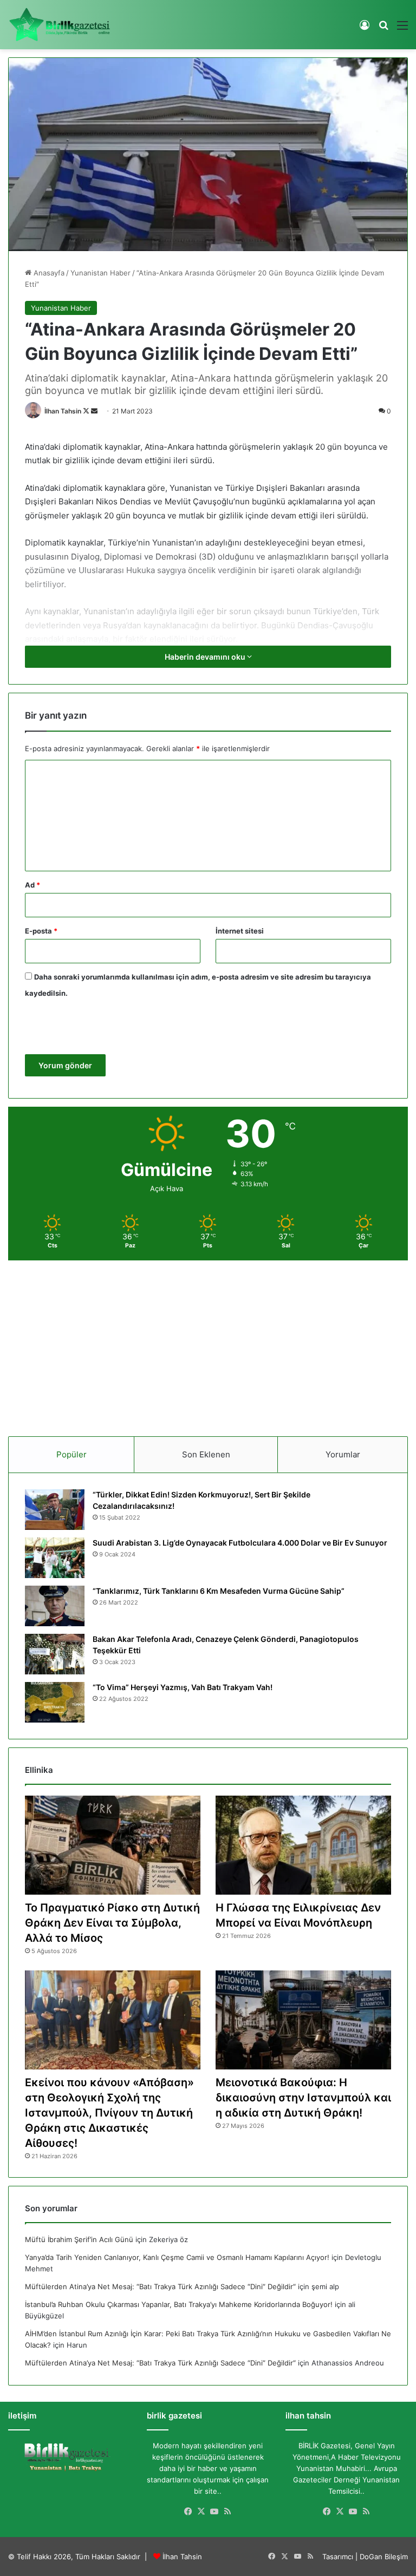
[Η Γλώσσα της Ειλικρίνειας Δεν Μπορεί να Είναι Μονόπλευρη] (303, 1845)
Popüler (71, 1454)
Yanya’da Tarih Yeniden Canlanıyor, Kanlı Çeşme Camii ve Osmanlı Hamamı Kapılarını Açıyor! (177, 2257)
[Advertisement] (208, 1344)
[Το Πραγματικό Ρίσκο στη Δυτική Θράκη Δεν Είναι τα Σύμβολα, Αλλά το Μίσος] (113, 1845)
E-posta (41, 931)
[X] (201, 2512)
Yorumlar (343, 1454)
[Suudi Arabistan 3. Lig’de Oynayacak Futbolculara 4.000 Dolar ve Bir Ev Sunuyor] (55, 1558)
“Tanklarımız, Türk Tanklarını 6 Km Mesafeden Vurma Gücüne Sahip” (219, 1591)
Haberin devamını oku (206, 657)
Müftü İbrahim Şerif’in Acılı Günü (79, 2239)
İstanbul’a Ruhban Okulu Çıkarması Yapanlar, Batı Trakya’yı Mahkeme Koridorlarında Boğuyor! (179, 2304)
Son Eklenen (206, 1454)
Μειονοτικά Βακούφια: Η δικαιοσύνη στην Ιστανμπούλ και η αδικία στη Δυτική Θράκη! (303, 2098)
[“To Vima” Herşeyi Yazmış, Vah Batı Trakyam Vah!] (55, 1702)
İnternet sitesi (240, 931)
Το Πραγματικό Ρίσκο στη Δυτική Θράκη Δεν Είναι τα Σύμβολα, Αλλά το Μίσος (112, 1923)
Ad (32, 885)
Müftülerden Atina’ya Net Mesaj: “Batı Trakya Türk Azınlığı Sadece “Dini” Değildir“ (160, 2286)
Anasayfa (48, 273)
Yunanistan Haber (100, 273)
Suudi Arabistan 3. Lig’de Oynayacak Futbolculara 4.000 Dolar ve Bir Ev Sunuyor (240, 1543)
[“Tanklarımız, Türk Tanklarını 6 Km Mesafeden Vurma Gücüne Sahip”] (55, 1606)
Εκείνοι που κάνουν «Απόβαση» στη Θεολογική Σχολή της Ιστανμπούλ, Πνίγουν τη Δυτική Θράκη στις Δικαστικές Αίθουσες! (109, 2113)
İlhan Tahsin (63, 411)
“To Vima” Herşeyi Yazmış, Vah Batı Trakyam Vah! (183, 1687)
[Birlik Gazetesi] (60, 25)
